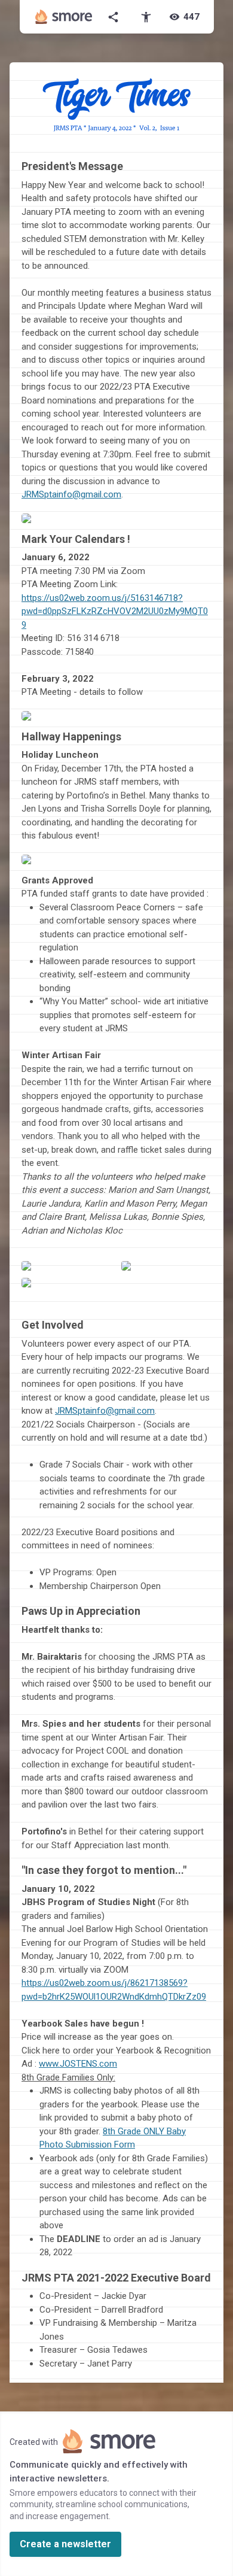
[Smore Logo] (64, 17)
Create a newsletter (65, 2544)
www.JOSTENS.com (78, 2064)
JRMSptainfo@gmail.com (105, 1411)
